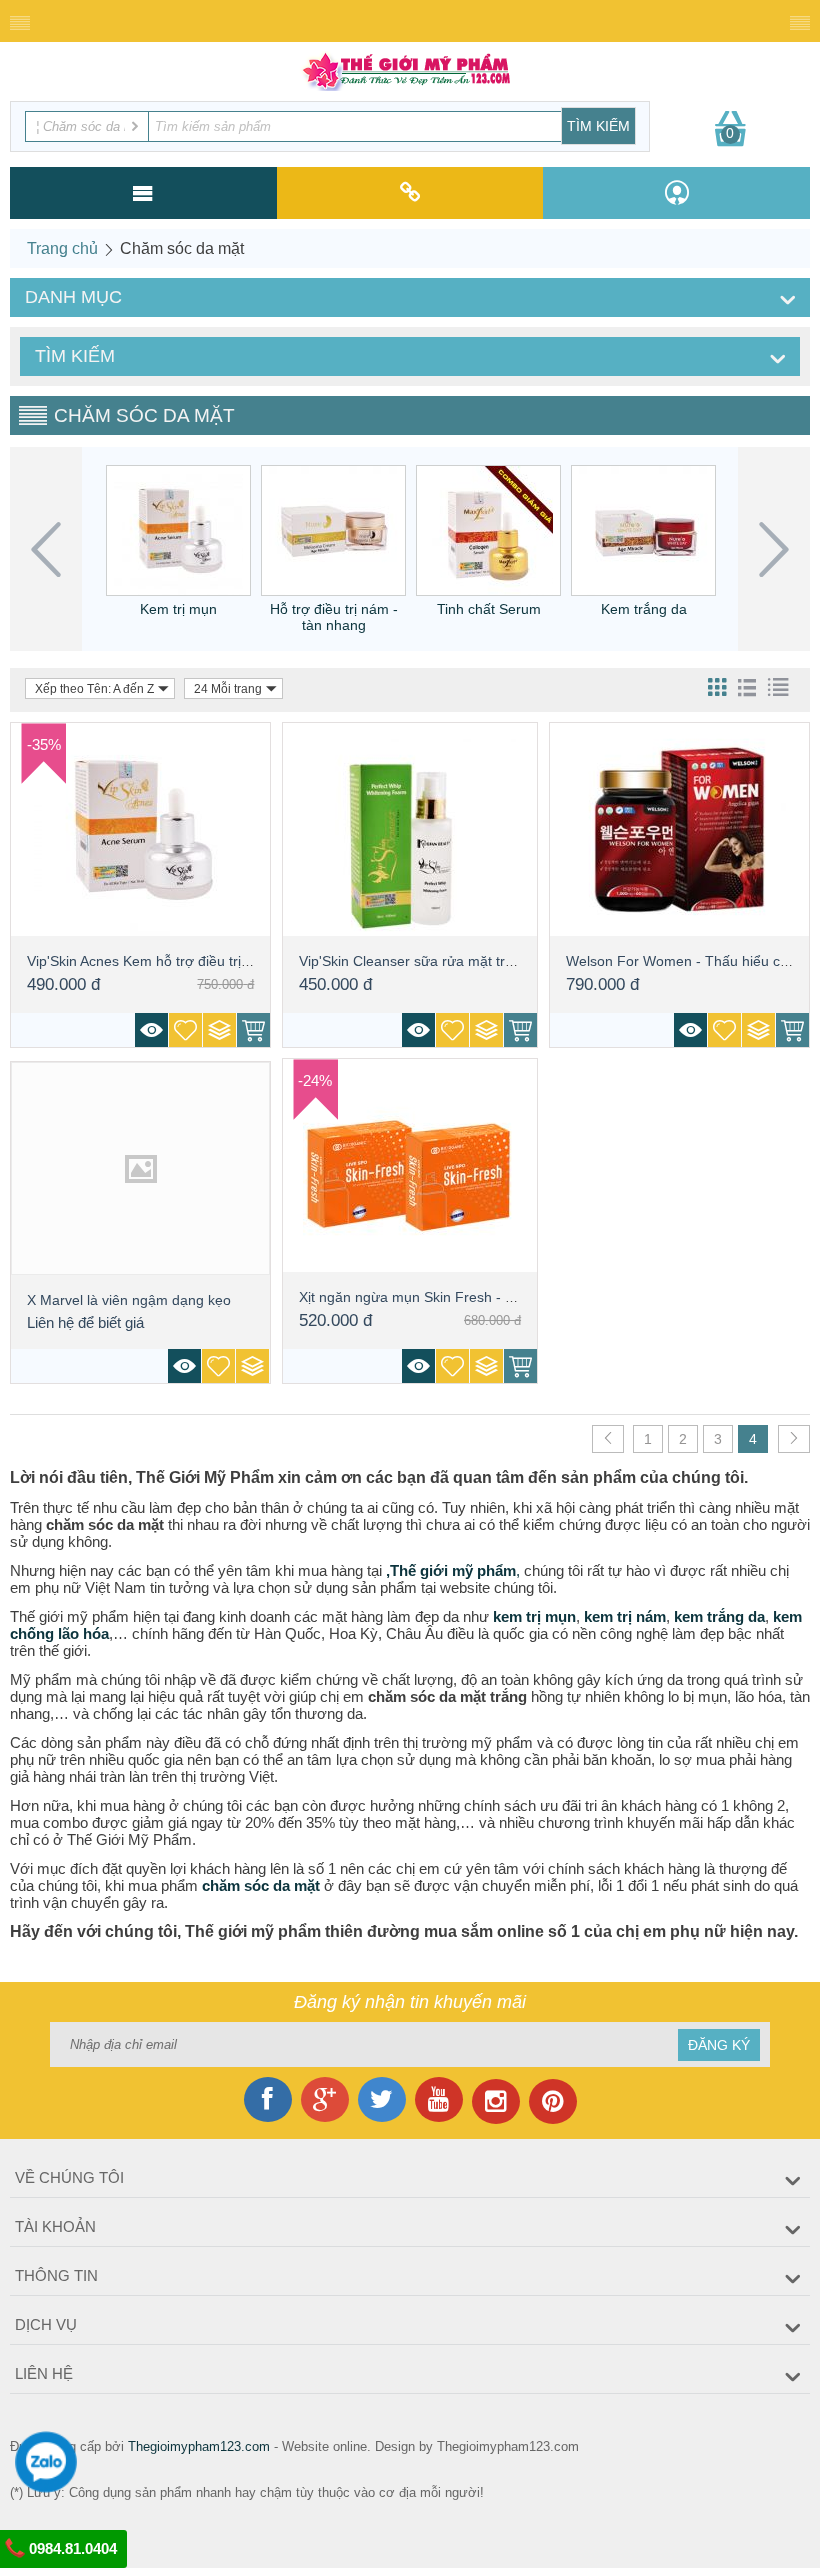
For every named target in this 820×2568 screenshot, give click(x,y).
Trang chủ (62, 248)
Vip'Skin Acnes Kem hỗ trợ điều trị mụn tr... (162, 961)
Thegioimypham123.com (199, 2446)
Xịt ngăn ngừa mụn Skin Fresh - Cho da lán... (442, 1297)
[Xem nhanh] (151, 1030)
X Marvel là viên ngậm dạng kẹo (129, 1300)
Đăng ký (719, 2045)
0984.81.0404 (71, 2548)
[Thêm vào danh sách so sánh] (219, 1030)
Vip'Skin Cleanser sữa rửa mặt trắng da (424, 961)
